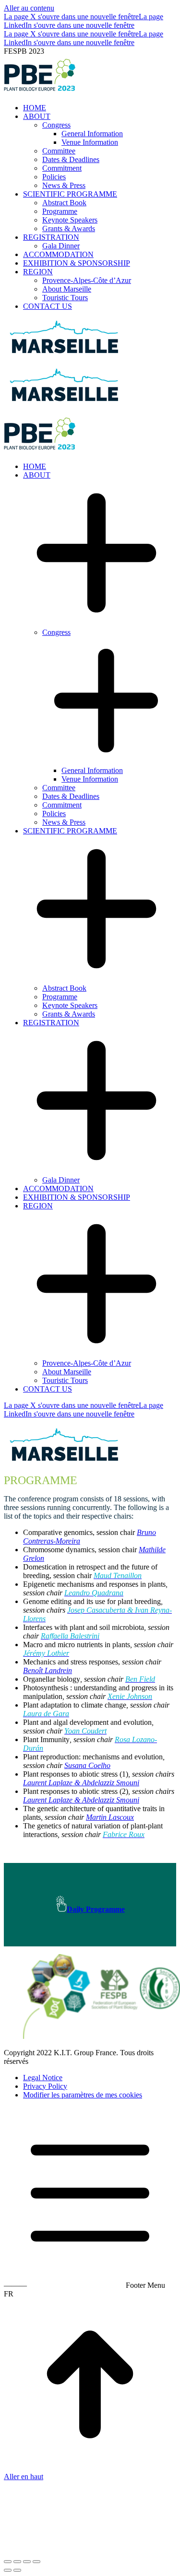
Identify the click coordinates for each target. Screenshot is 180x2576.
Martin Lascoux (110, 1817)
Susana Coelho (87, 1765)
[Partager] (17, 2562)
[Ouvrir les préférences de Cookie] (76, 2550)
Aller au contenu (29, 8)
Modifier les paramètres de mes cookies (83, 2095)
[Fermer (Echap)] (8, 2562)
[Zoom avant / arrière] (36, 2562)
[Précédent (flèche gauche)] (8, 2570)
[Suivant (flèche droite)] (17, 2570)
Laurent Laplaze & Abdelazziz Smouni (81, 1783)
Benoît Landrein (48, 1670)
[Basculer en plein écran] (27, 2562)
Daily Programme (96, 1909)
